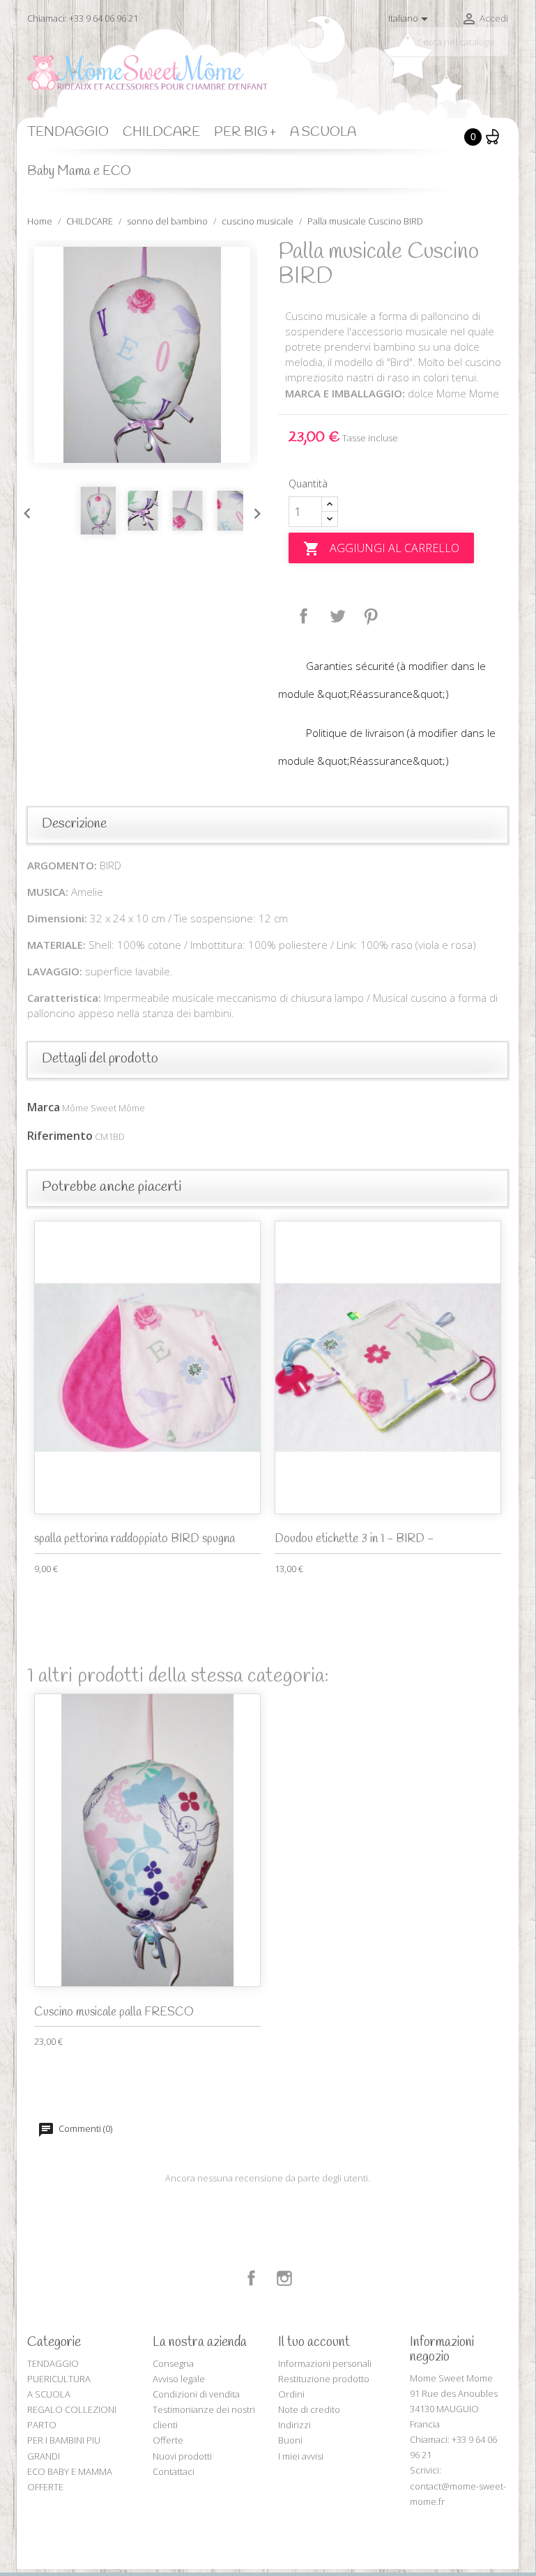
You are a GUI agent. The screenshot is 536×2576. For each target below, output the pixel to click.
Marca (44, 1107)
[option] (142, 355)
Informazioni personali (325, 2363)
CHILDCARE (161, 132)
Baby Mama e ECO (79, 172)
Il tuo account (314, 2342)
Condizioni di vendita (196, 2394)
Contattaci (174, 2471)
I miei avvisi (301, 2456)
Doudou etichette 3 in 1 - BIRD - (354, 1539)
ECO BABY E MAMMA (70, 2471)
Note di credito (309, 2409)
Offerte (168, 2440)
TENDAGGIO (68, 132)
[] (503, 51)
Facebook (252, 2278)
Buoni (290, 2440)
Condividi (304, 616)
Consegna (173, 2363)
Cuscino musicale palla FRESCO (114, 2012)
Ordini (291, 2394)
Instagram (284, 2278)
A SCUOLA (323, 132)
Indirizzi (294, 2425)
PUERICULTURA (59, 2379)
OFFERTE (45, 2487)
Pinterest (371, 616)
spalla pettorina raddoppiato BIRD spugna (135, 1539)
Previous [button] (24, 510)
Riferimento (60, 1136)
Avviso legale (179, 2379)
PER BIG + (245, 132)
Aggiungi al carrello (381, 549)
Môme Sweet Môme (104, 1108)
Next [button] (254, 510)
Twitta (337, 616)
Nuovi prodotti (182, 2456)
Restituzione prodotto (324, 2379)
